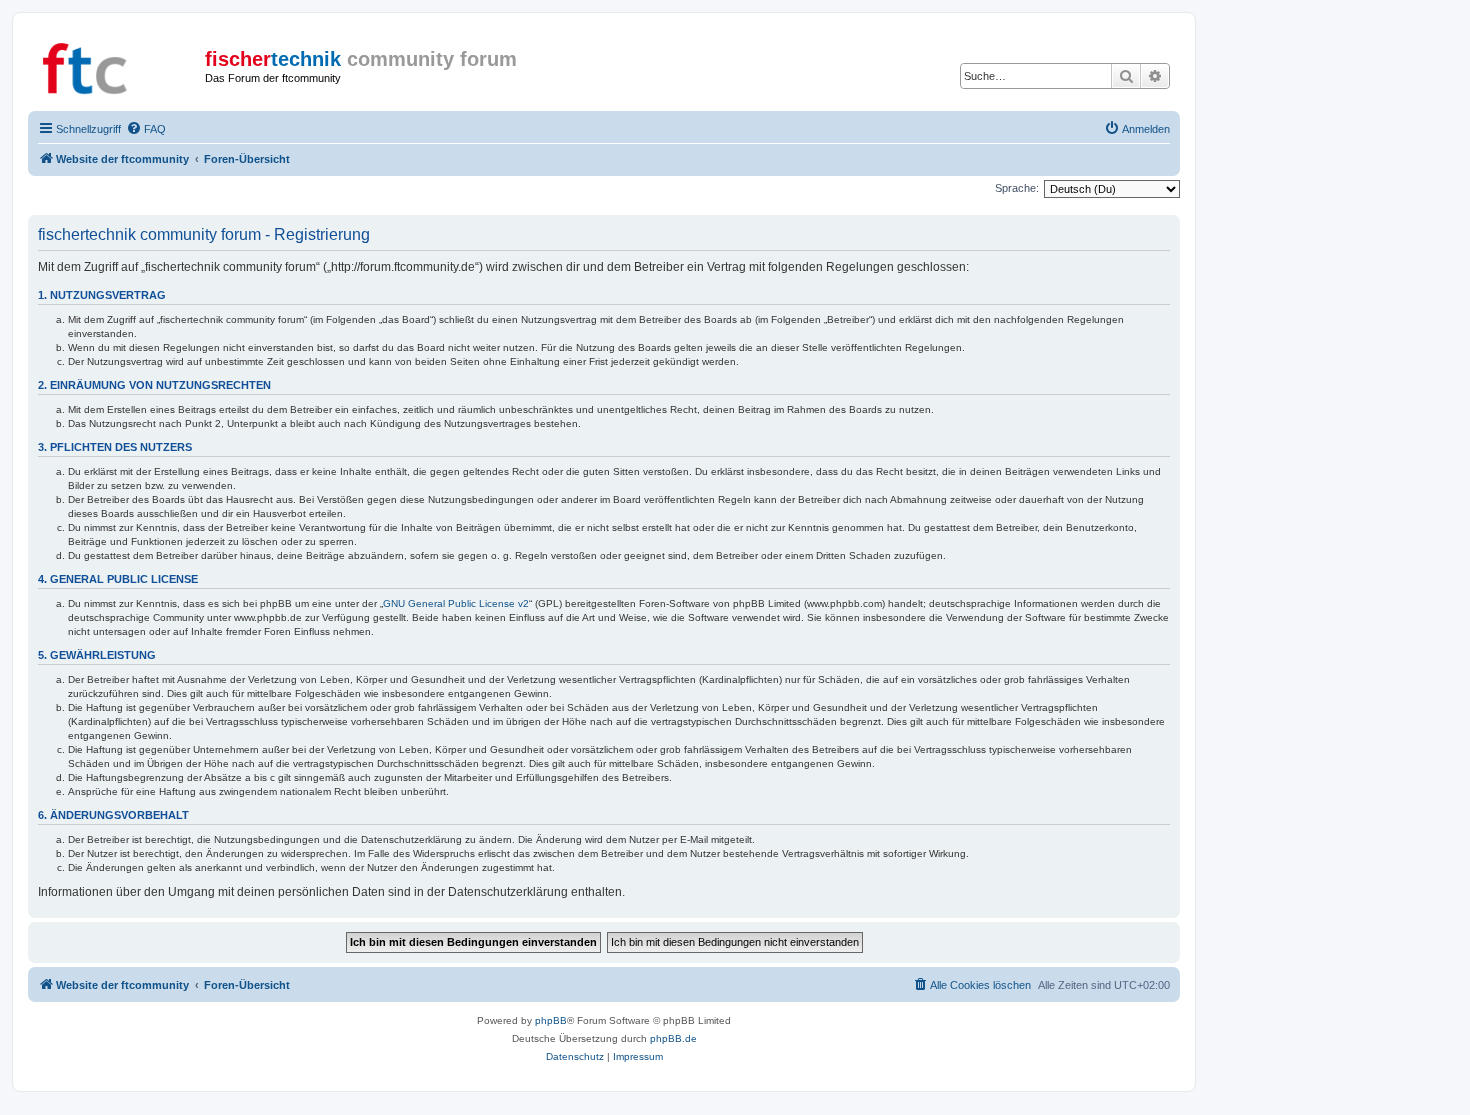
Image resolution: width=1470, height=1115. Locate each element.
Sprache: (1017, 188)
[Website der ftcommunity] (119, 65)
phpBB (551, 1020)
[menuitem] (146, 129)
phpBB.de (673, 1038)
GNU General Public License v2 (456, 603)
